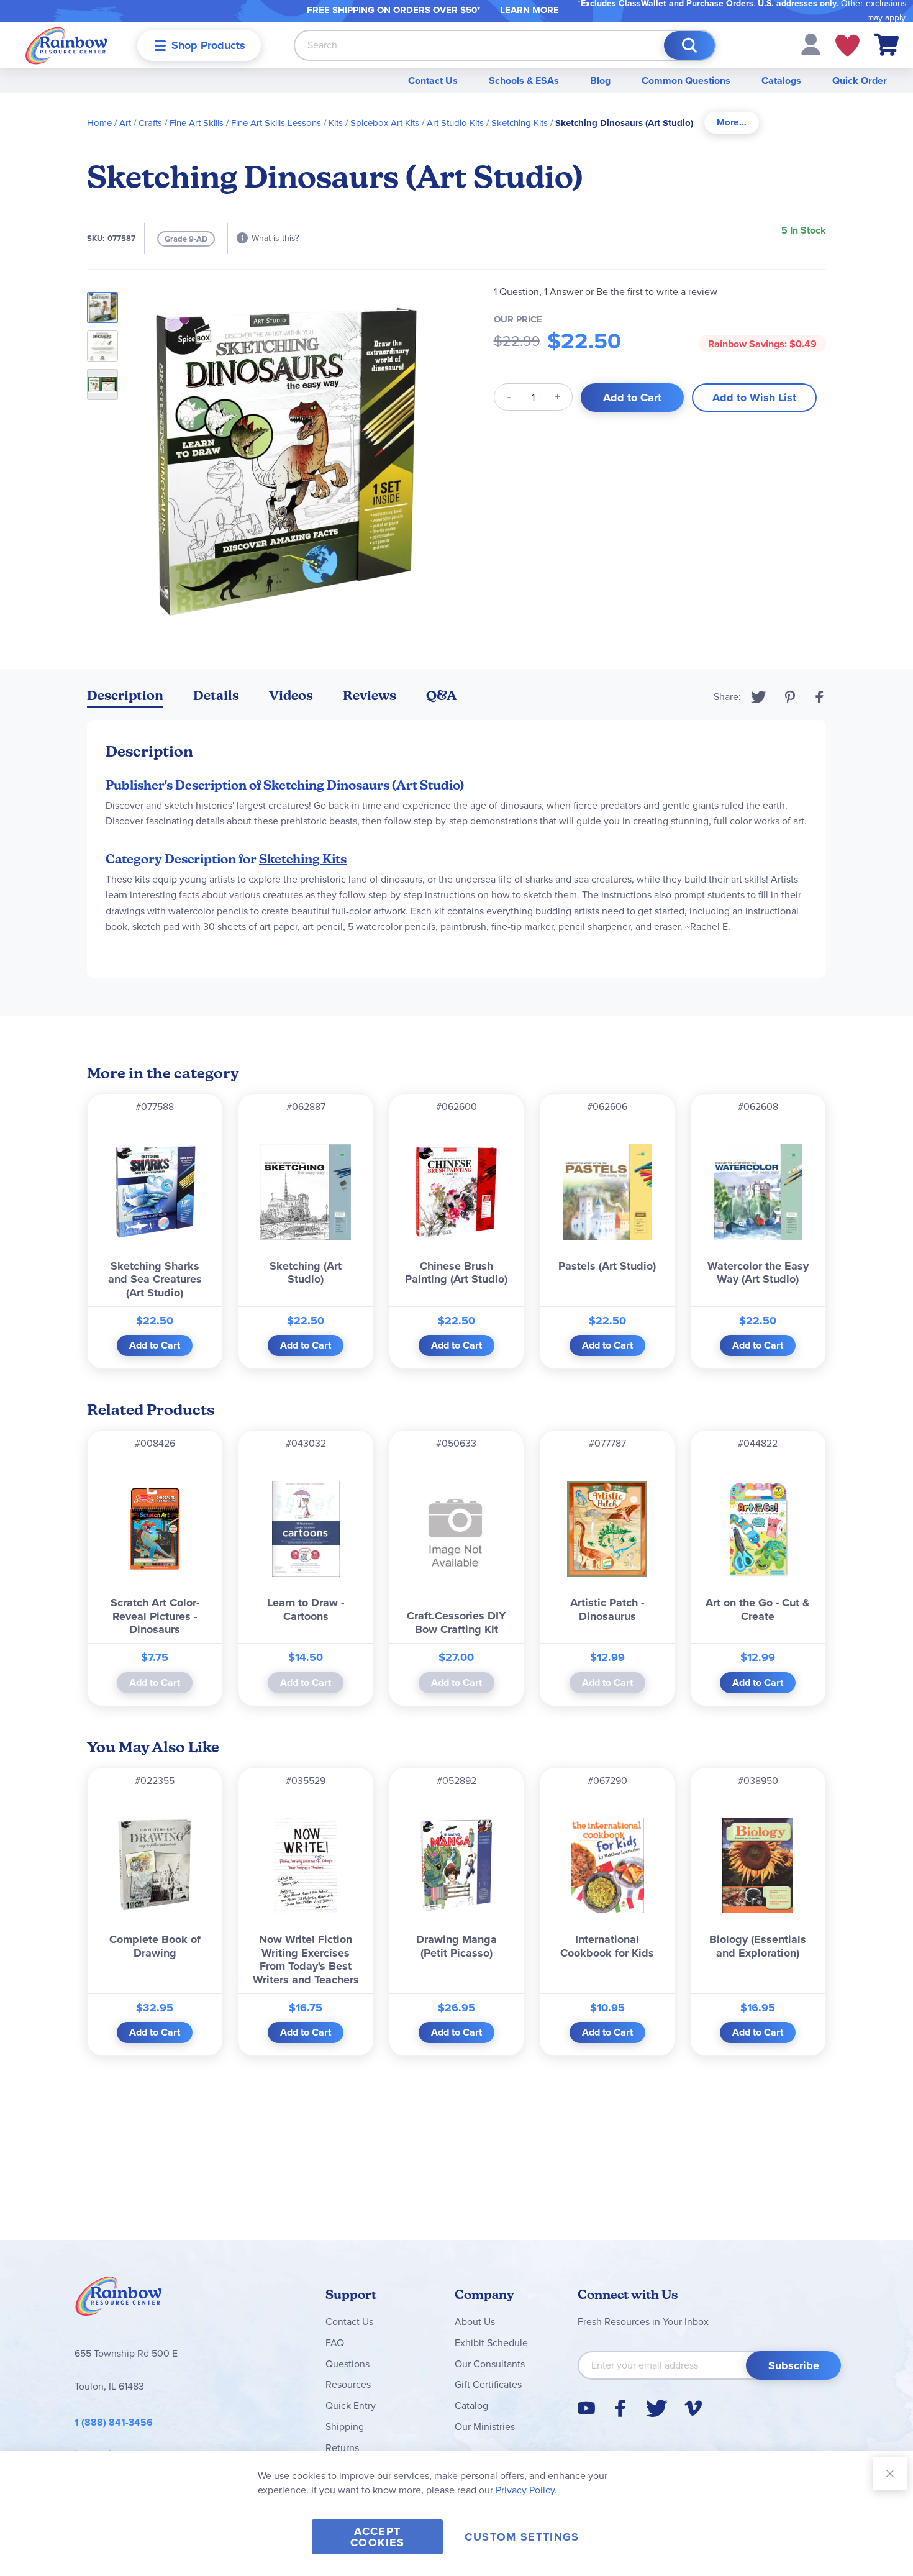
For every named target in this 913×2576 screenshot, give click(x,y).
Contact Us (433, 80)
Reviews (370, 695)
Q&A (442, 695)
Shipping (345, 2427)
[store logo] (66, 45)
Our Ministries (485, 2427)
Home (99, 123)
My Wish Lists (847, 45)
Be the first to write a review (657, 292)
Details (216, 695)
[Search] (689, 45)
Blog (600, 80)
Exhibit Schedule (491, 2343)
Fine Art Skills (197, 123)
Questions (347, 2364)
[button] (811, 44)
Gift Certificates (488, 2384)
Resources (348, 2384)
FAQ (335, 2343)
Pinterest (790, 697)
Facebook (820, 697)
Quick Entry (351, 2405)
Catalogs (781, 80)
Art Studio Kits (455, 123)
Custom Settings (522, 2537)
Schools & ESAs (524, 80)
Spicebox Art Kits (385, 123)
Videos (291, 695)
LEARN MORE (529, 10)
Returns (342, 2448)
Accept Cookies (377, 2537)
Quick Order (860, 80)
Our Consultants (490, 2364)
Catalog (471, 2405)
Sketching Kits (520, 123)
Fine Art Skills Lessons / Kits (287, 123)
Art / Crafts (141, 123)
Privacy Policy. (526, 2490)
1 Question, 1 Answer (538, 292)
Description (125, 695)
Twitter (759, 697)
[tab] (732, 123)
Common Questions (686, 80)
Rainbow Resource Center (119, 2300)
